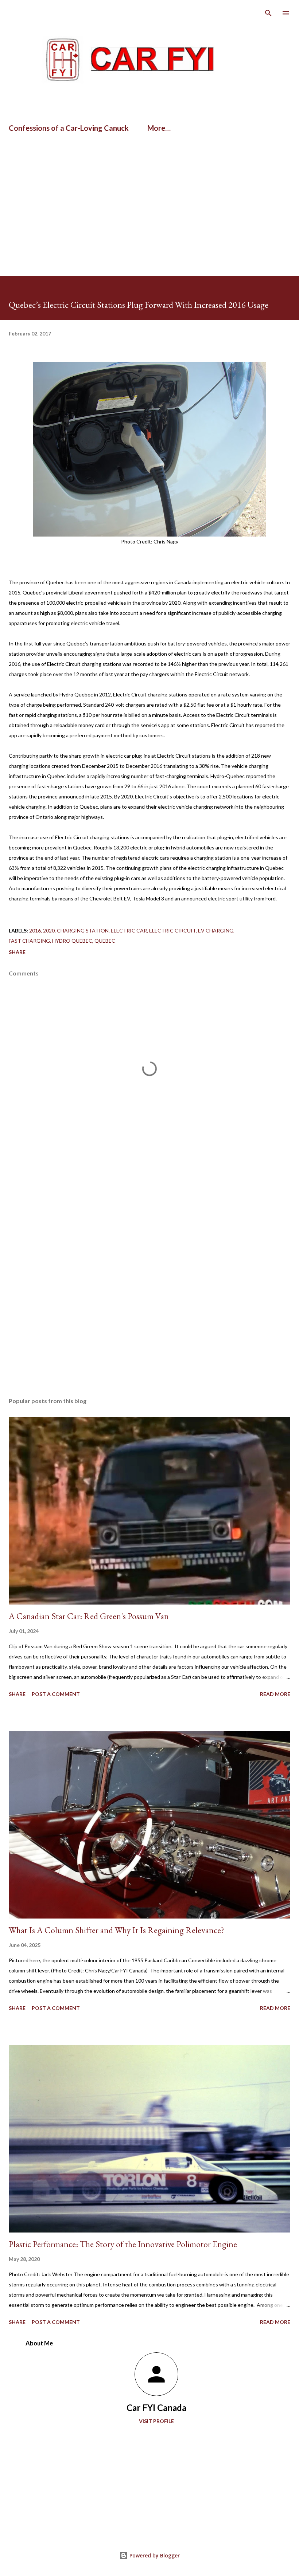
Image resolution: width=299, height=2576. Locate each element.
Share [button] (17, 952)
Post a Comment (56, 1694)
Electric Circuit (172, 930)
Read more (275, 1694)
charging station (83, 930)
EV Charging (216, 930)
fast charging (29, 941)
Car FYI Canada (156, 2408)
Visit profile (156, 2421)
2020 (49, 930)
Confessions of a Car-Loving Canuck (69, 128)
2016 (35, 930)
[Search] (268, 13)
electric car (129, 930)
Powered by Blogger (154, 2555)
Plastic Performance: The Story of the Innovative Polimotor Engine (123, 2244)
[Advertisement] (85, 161)
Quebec (105, 941)
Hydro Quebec (72, 941)
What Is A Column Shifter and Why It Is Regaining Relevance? (117, 1930)
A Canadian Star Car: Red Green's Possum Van (89, 1616)
